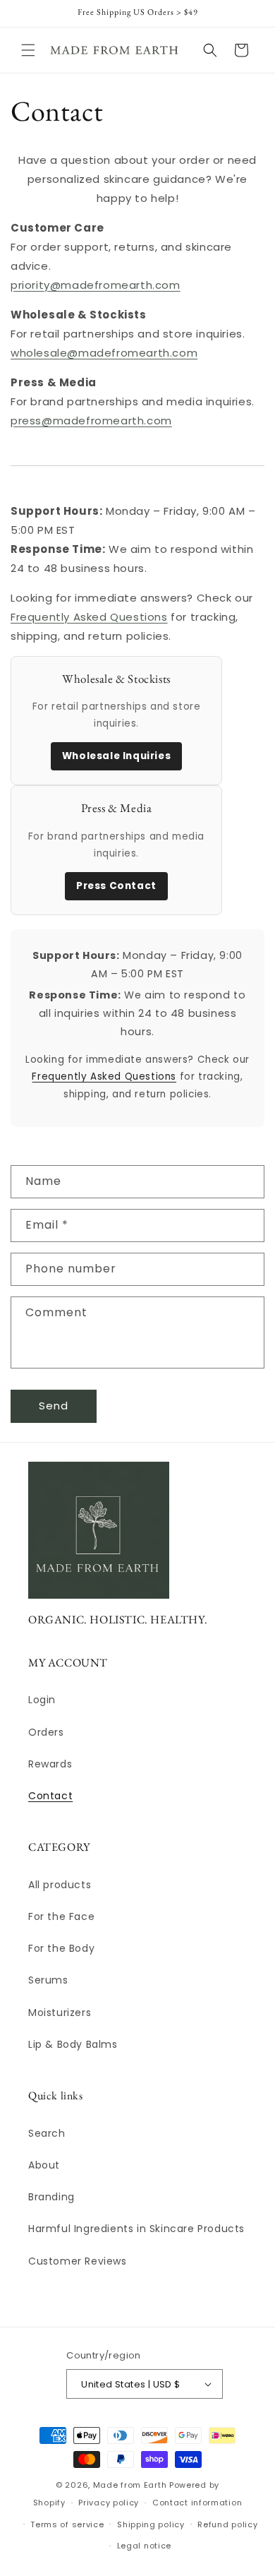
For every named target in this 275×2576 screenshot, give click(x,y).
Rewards (50, 1764)
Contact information (197, 2503)
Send (54, 1406)
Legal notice (144, 2546)
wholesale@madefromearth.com (104, 353)
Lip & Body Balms (73, 2044)
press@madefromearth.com (91, 421)
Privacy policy (109, 2503)
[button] (28, 50)
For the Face (61, 1916)
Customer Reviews (78, 2261)
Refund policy (227, 2524)
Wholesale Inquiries (116, 756)
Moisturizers (60, 2012)
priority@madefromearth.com (96, 285)
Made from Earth (130, 2485)
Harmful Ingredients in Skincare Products (136, 2229)
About (44, 2165)
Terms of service (67, 2524)
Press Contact (116, 886)
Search (47, 2133)
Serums (48, 1980)
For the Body (61, 1948)
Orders (46, 1732)
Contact (50, 1796)
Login (42, 1700)
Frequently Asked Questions (89, 617)
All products (60, 1885)
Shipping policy (151, 2524)
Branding (51, 2197)
